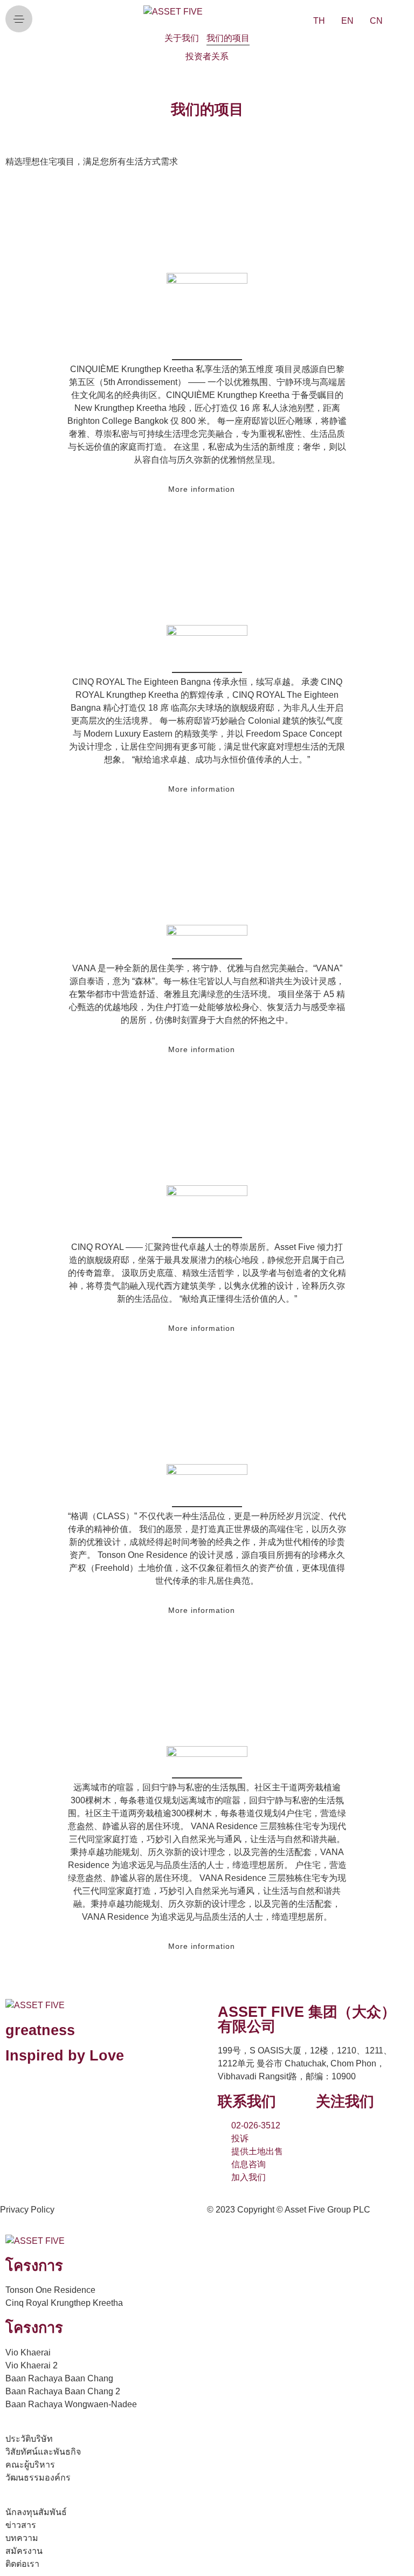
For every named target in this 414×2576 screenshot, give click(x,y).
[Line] (390, 2133)
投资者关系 (207, 56)
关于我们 (182, 38)
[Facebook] (332, 2133)
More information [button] (202, 489)
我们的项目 (228, 38)
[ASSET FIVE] (173, 12)
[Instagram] (361, 2133)
